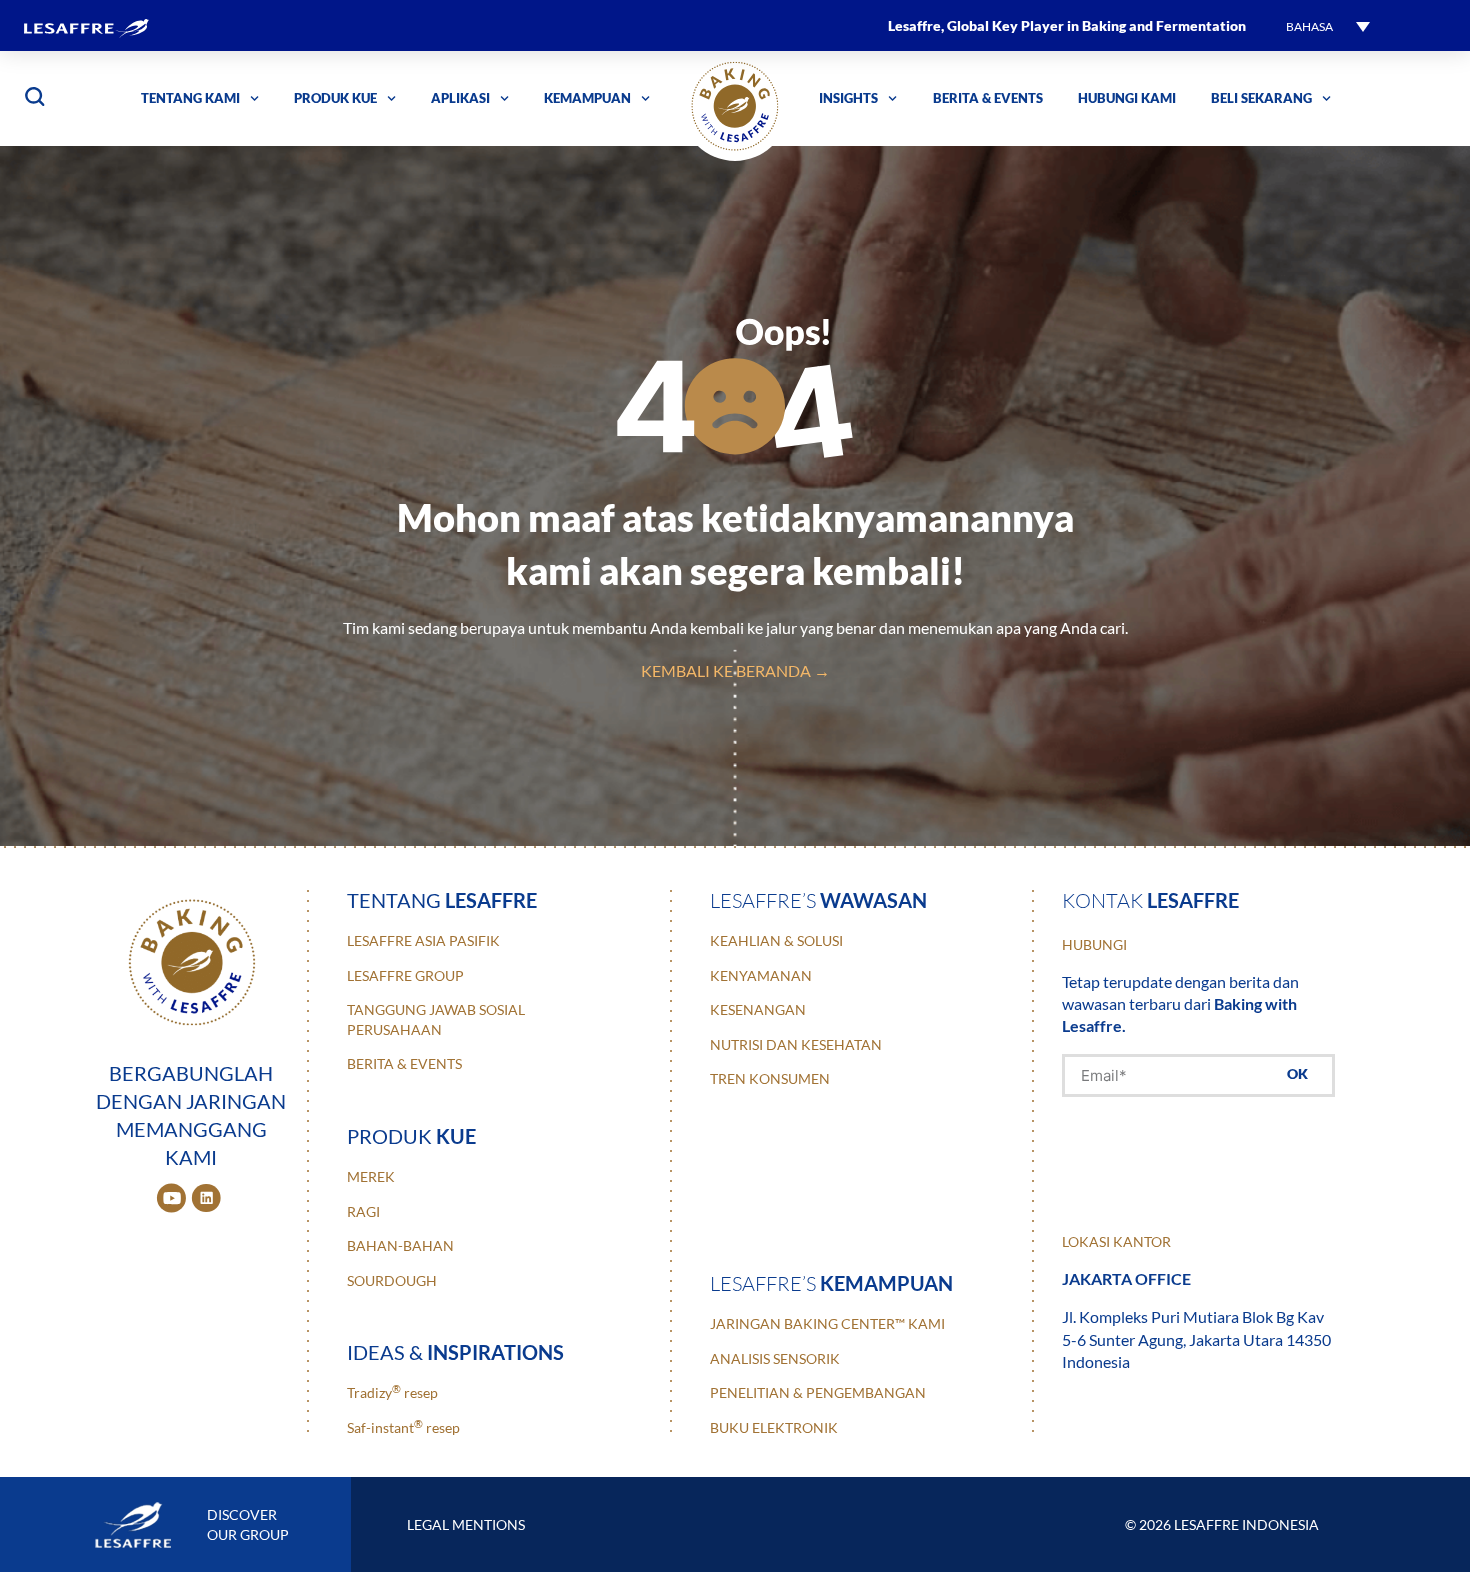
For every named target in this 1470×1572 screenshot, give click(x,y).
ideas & (455, 1352)
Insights (848, 98)
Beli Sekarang (1261, 98)
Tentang (442, 900)
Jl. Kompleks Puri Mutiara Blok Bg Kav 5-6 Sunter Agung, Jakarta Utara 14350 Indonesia (1196, 1339)
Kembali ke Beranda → (735, 670)
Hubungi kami (1127, 98)
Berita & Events (988, 98)
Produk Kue (335, 98)
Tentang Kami (190, 98)
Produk (411, 1136)
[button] (1328, 25)
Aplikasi (460, 98)
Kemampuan (587, 98)
